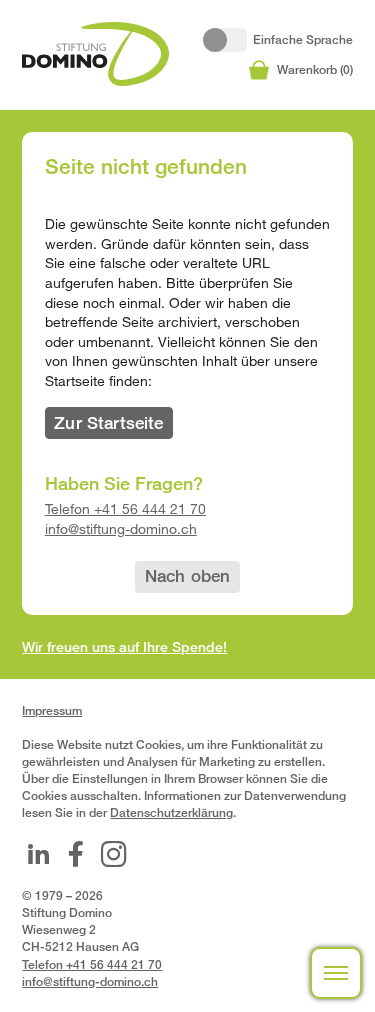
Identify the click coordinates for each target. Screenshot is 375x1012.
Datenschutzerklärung (171, 812)
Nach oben (188, 575)
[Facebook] (76, 854)
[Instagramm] (114, 854)
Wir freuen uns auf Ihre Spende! (124, 646)
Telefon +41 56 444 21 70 (125, 508)
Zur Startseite (108, 422)
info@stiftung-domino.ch (121, 528)
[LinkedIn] (38, 854)
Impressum (52, 710)
